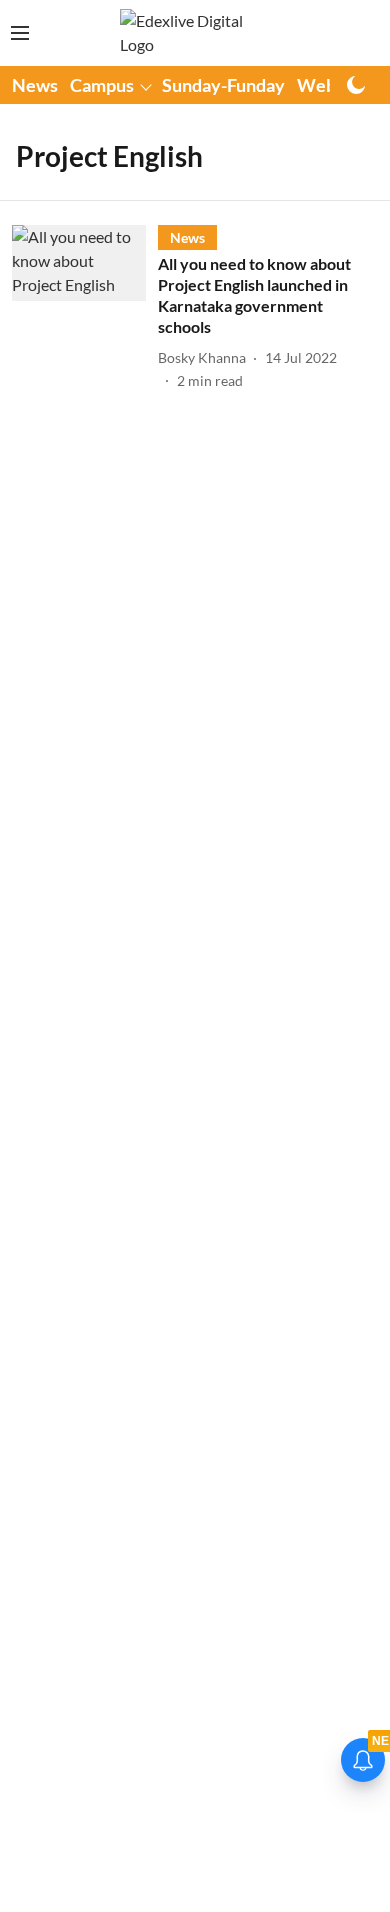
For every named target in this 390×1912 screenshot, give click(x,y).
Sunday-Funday (223, 85)
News (35, 85)
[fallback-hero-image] (85, 307)
